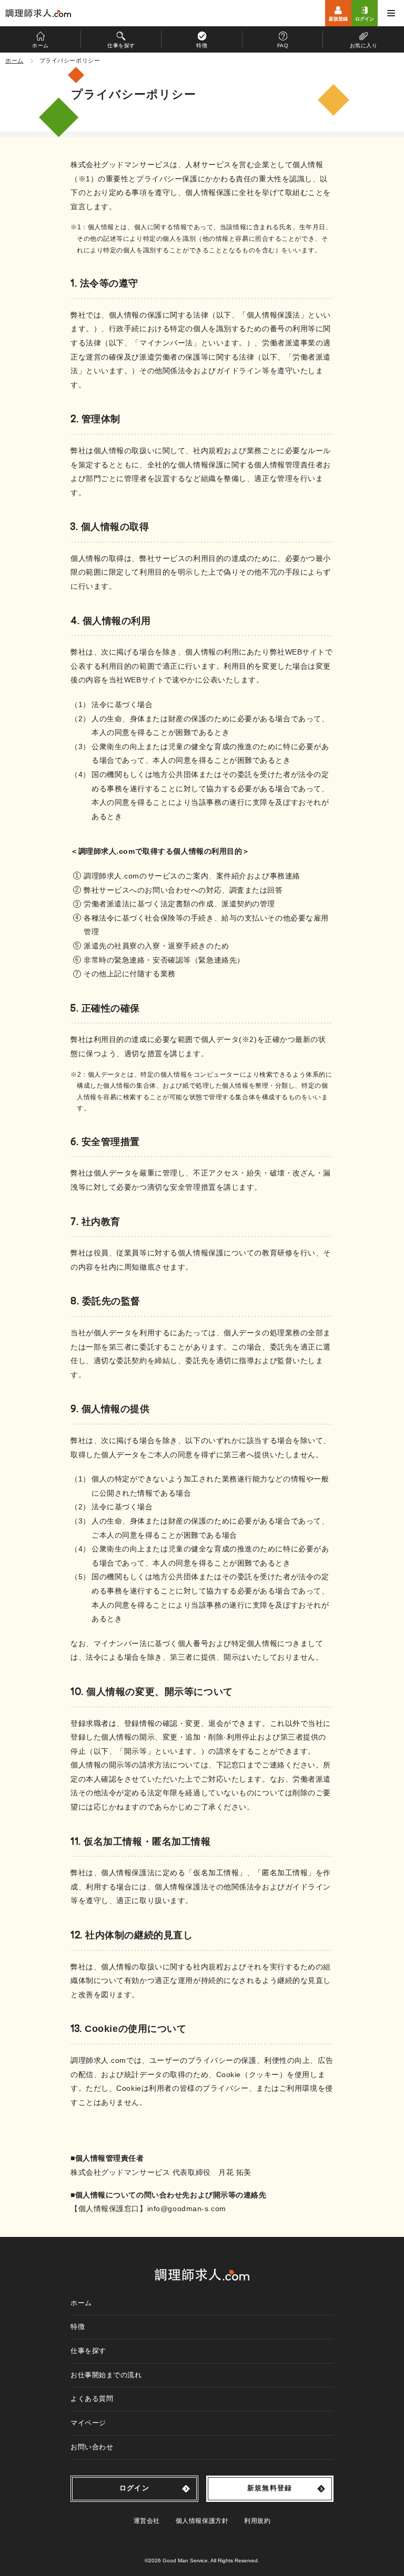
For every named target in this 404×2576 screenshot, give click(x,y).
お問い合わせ (92, 2447)
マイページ (88, 2423)
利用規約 (257, 2521)
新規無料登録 (270, 2488)
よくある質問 (92, 2399)
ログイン (134, 2488)
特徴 (78, 2327)
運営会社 (147, 2521)
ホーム (81, 2303)
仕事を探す (88, 2351)
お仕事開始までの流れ (106, 2375)
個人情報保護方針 (202, 2521)
